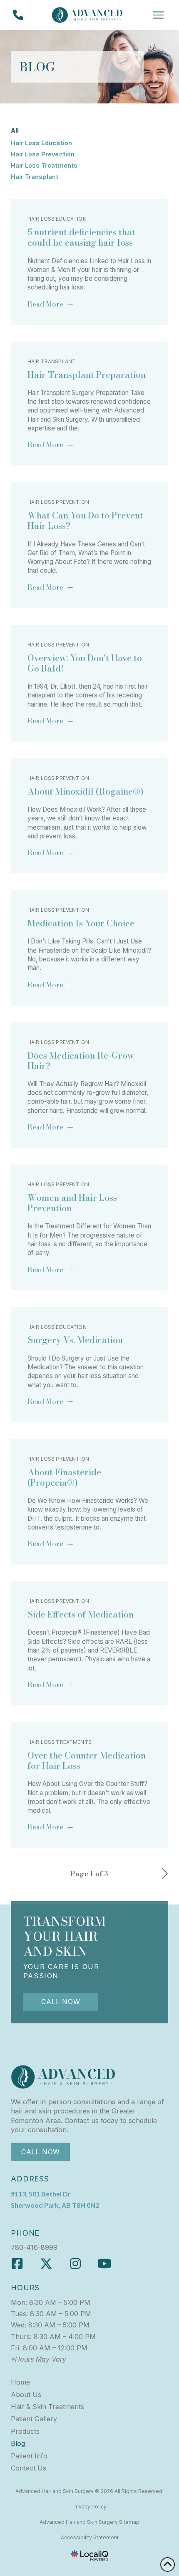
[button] (158, 15)
